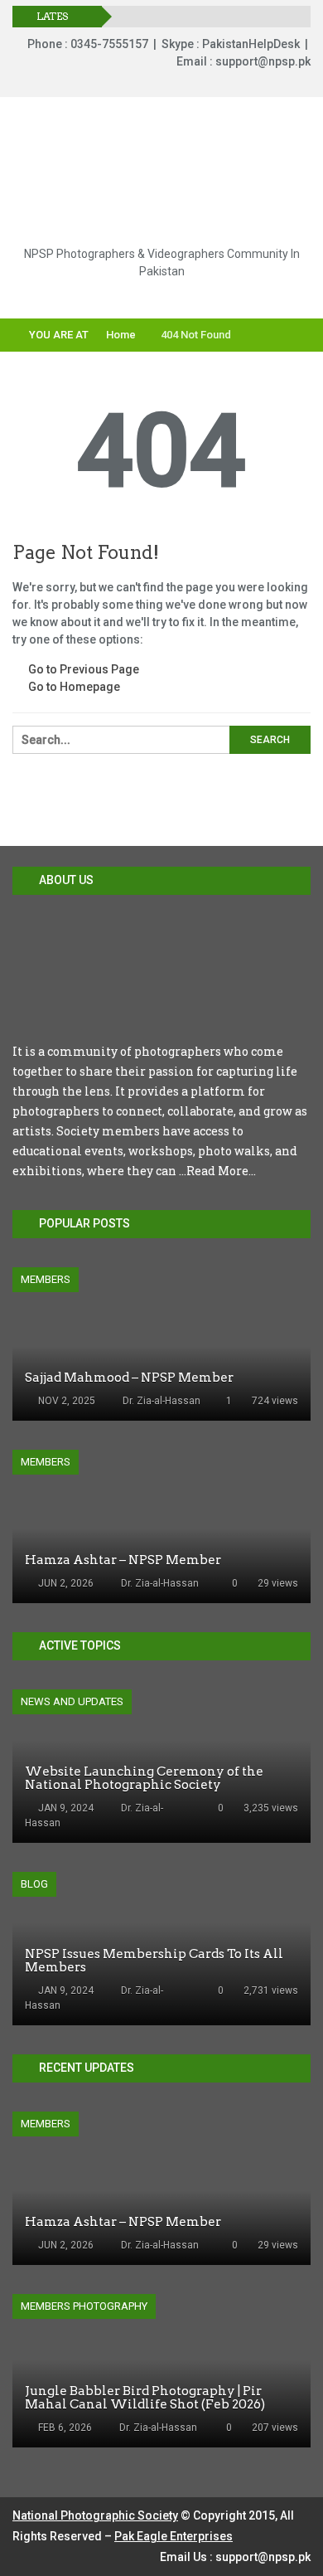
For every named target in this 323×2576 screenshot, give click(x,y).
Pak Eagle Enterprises (174, 2536)
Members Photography (84, 2306)
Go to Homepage (73, 687)
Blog (34, 1884)
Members (46, 1279)
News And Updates (72, 1701)
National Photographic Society (95, 2515)
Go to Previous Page (82, 669)
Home (120, 335)
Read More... (221, 1171)
